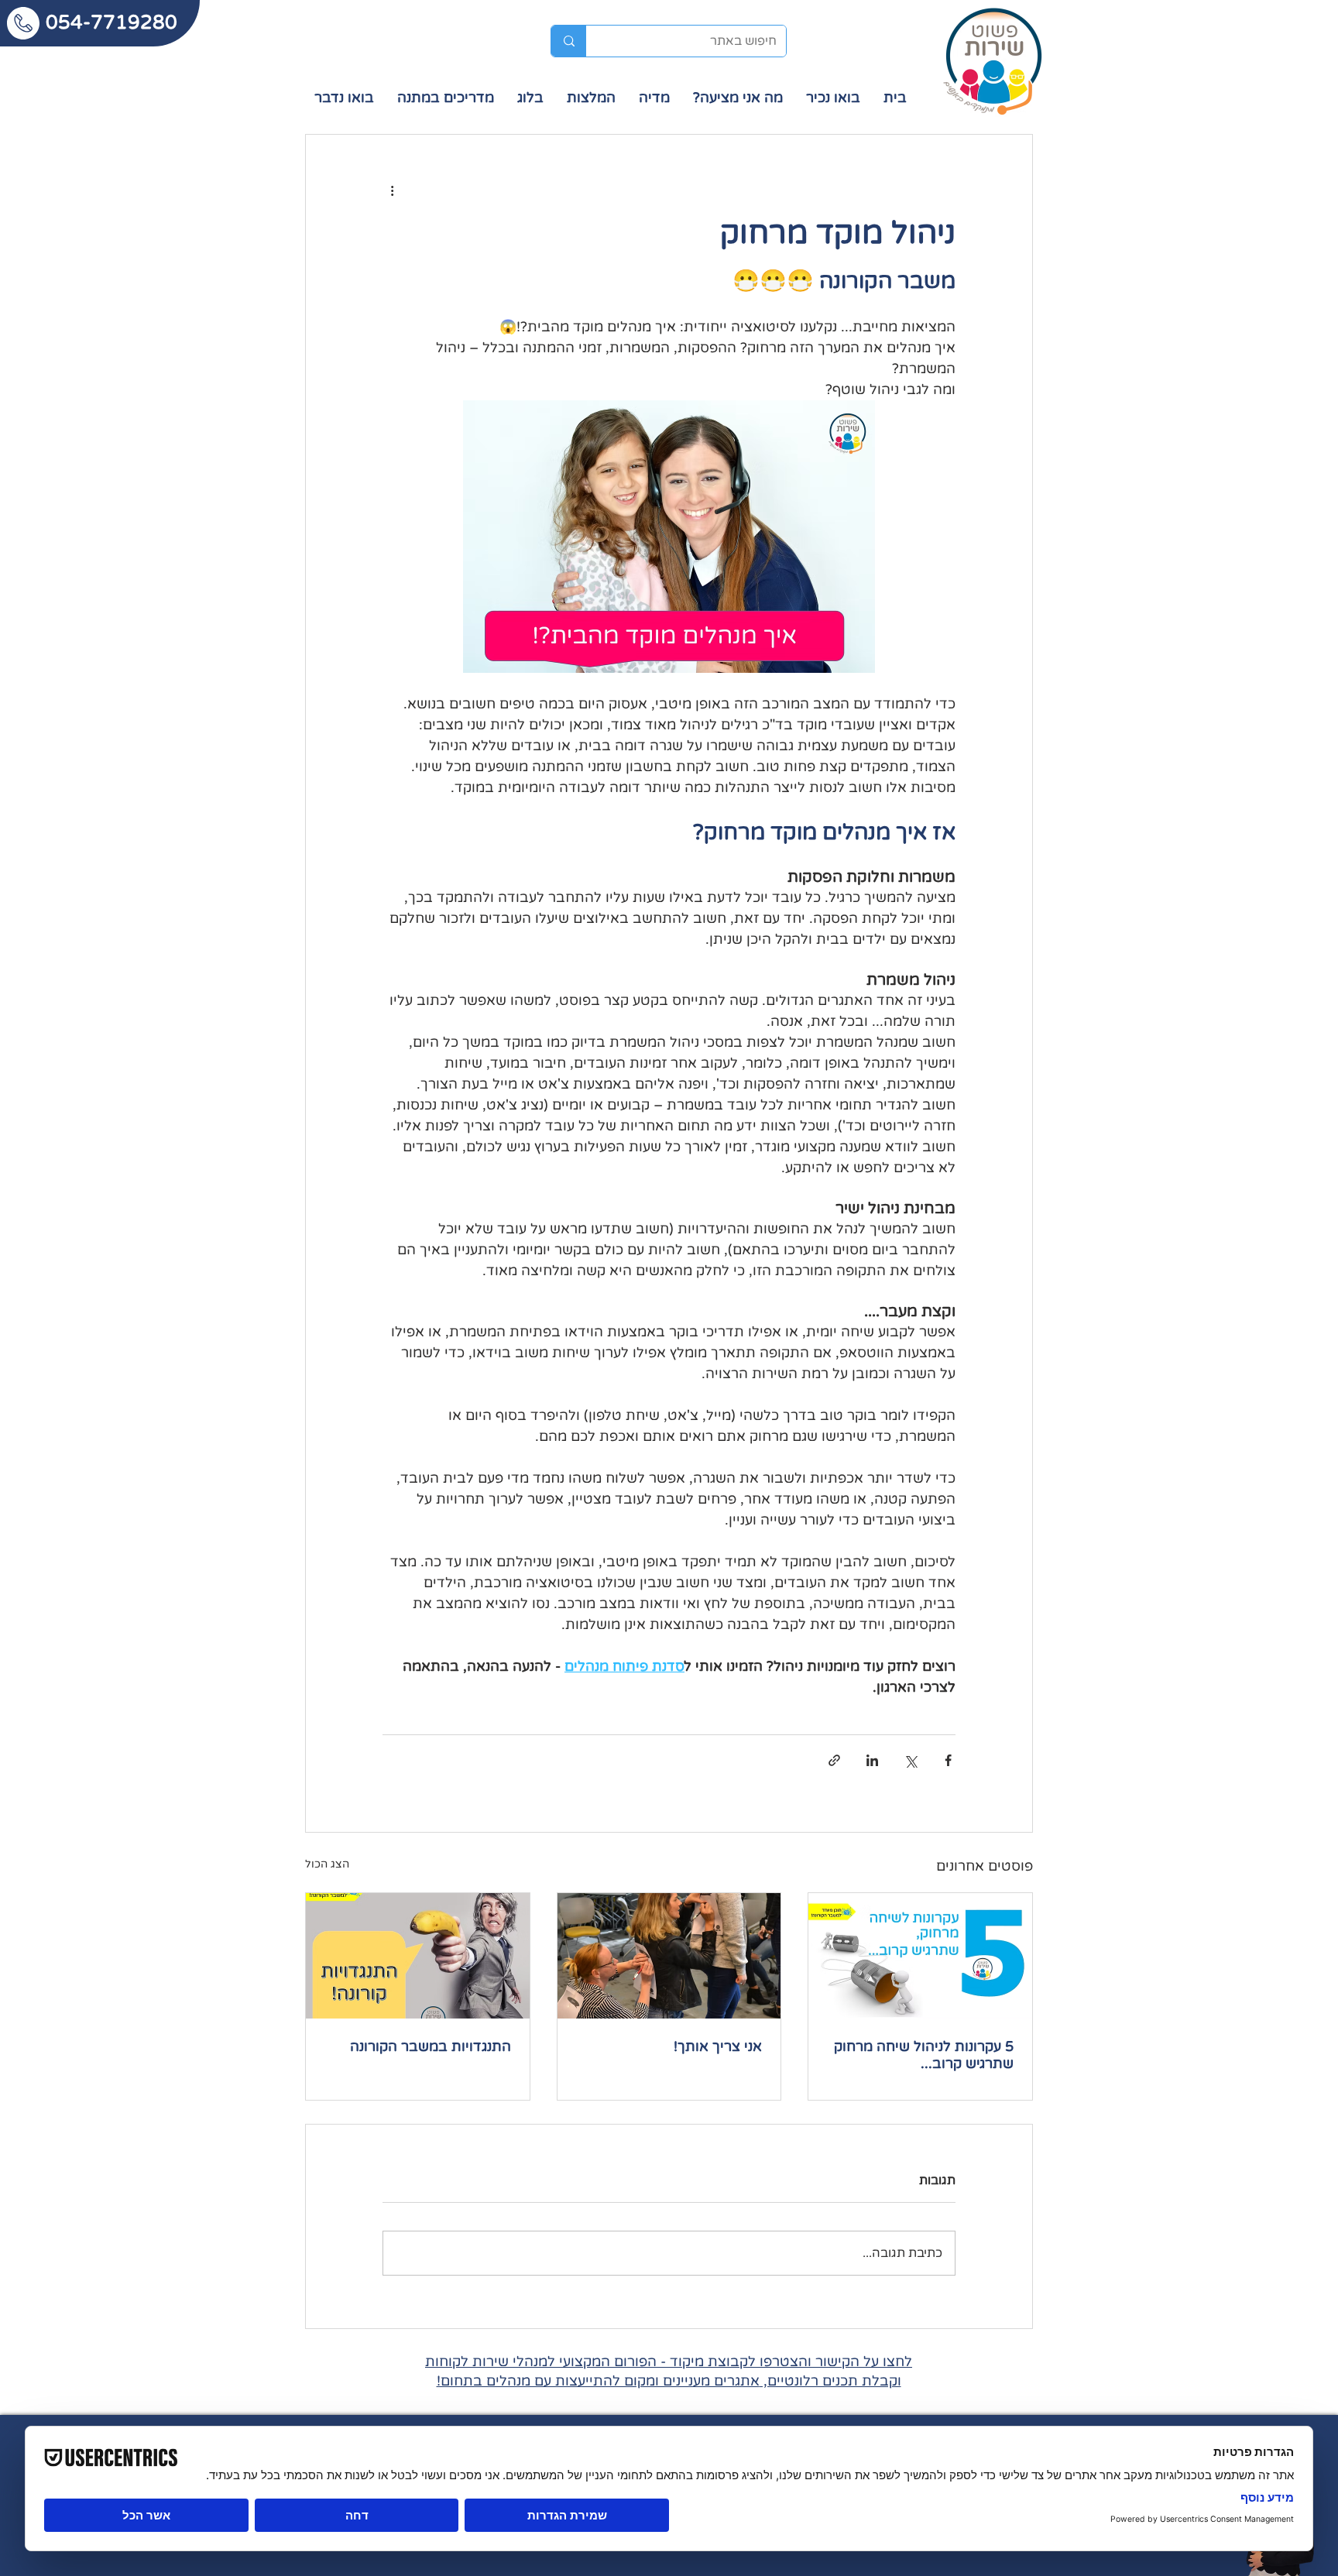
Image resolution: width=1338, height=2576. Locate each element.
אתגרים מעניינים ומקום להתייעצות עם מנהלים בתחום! (598, 2381)
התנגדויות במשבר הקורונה (431, 2046)
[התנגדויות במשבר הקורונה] (418, 1956)
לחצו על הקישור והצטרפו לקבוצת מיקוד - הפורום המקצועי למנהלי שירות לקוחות (669, 2362)
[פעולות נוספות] (392, 190)
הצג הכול (327, 1864)
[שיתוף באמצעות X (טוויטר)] (910, 1760)
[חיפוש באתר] (569, 41)
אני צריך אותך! (718, 2046)
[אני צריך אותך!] (669, 1956)
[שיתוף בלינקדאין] (872, 1760)
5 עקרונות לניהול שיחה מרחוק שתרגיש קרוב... (924, 2055)
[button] (654, 98)
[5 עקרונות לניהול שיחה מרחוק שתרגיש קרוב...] (920, 1956)
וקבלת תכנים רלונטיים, (830, 2381)
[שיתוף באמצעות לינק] (834, 1760)
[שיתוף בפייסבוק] (948, 1760)
